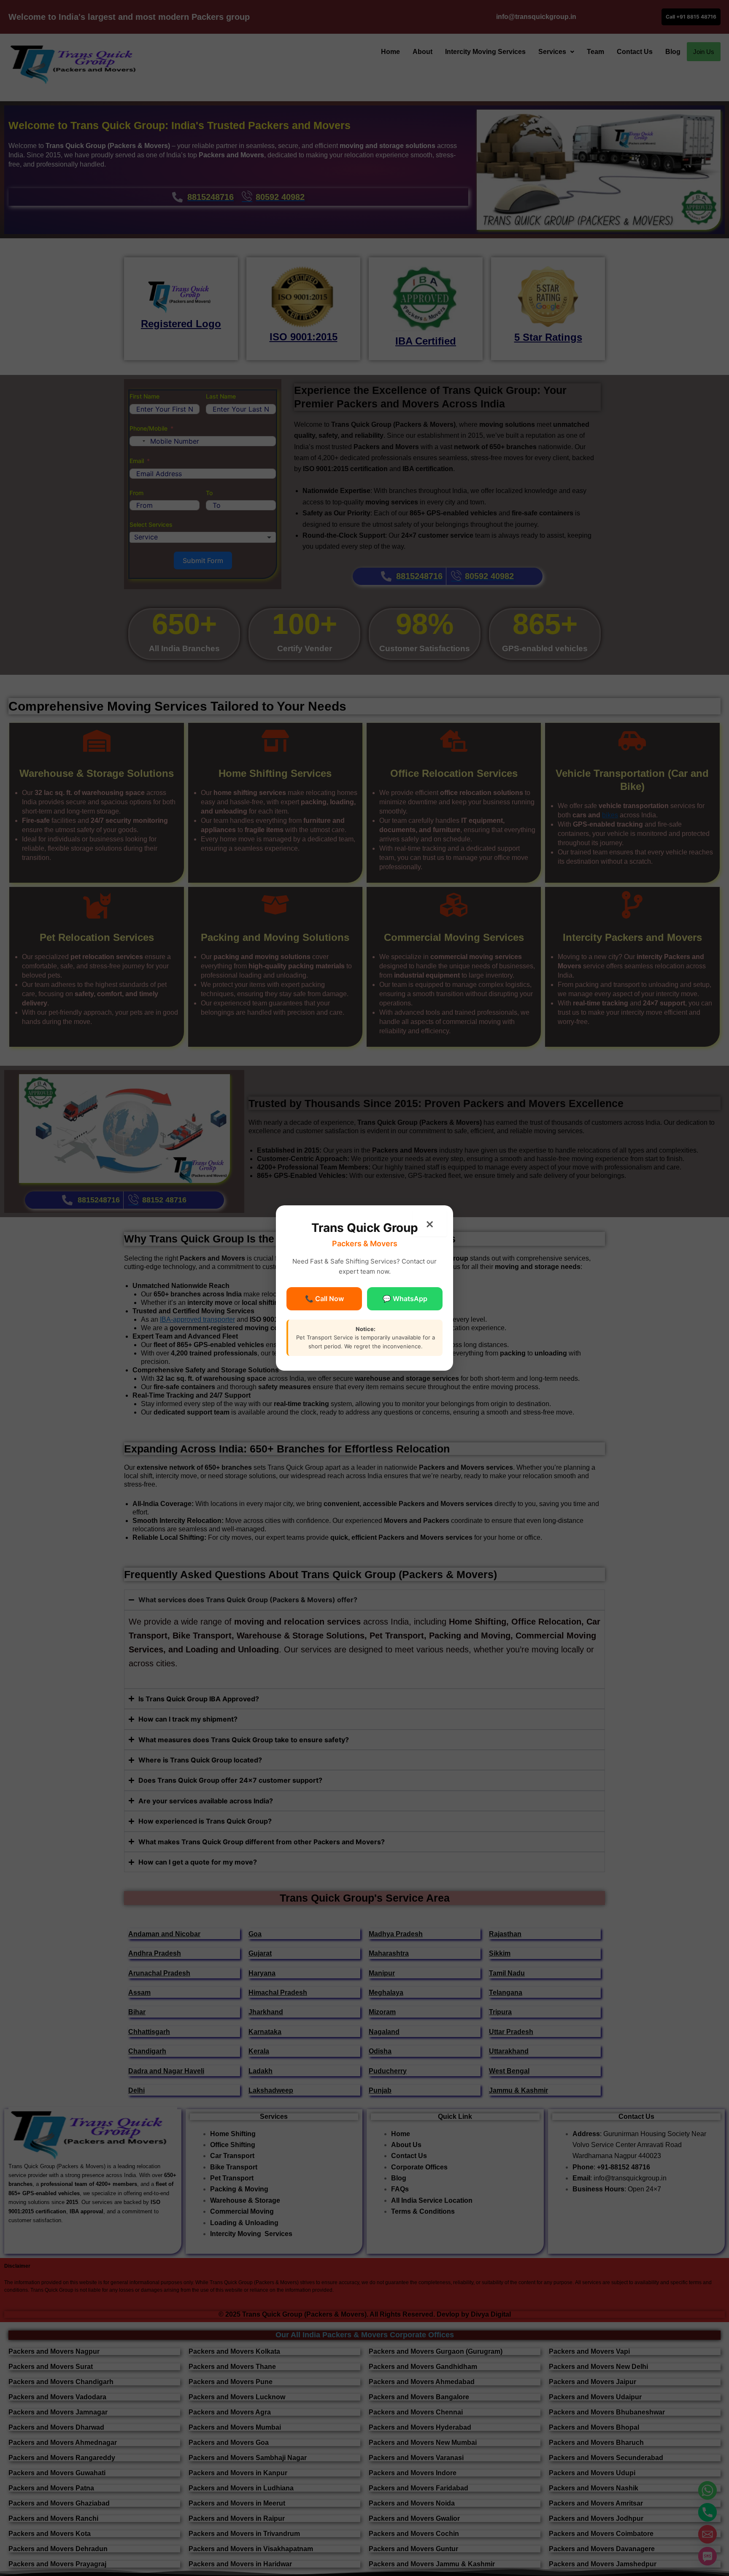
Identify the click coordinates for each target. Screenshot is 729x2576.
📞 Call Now (324, 1299)
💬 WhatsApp (405, 1299)
